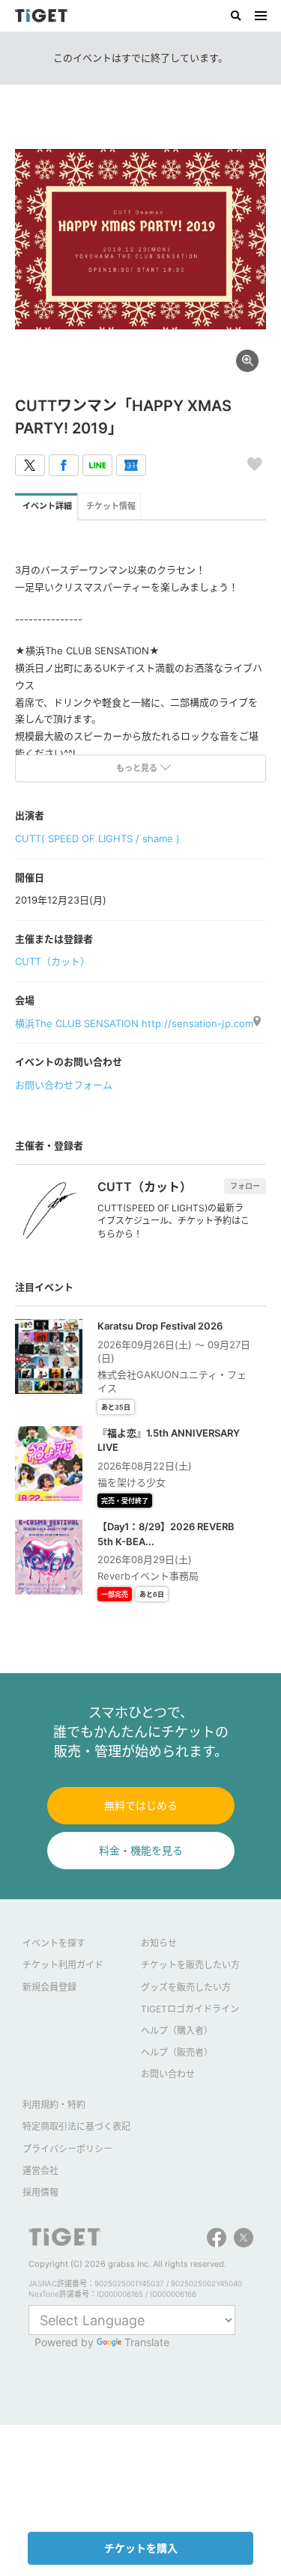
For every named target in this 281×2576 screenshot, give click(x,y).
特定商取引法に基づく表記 (76, 2126)
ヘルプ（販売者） (177, 2052)
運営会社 (40, 2171)
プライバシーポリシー (67, 2149)
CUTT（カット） (52, 961)
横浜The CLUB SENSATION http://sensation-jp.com (134, 1023)
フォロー (245, 1186)
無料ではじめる (141, 1805)
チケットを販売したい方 (190, 1965)
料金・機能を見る (141, 1850)
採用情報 (40, 2192)
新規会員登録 (49, 1987)
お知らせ (159, 1943)
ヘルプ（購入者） (177, 2031)
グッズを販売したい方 (186, 1987)
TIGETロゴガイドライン (190, 2009)
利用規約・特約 (54, 2105)
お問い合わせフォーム (64, 1085)
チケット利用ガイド (63, 1965)
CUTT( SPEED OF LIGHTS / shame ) (97, 838)
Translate (147, 2342)
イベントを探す (54, 1943)
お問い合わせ (168, 2074)
